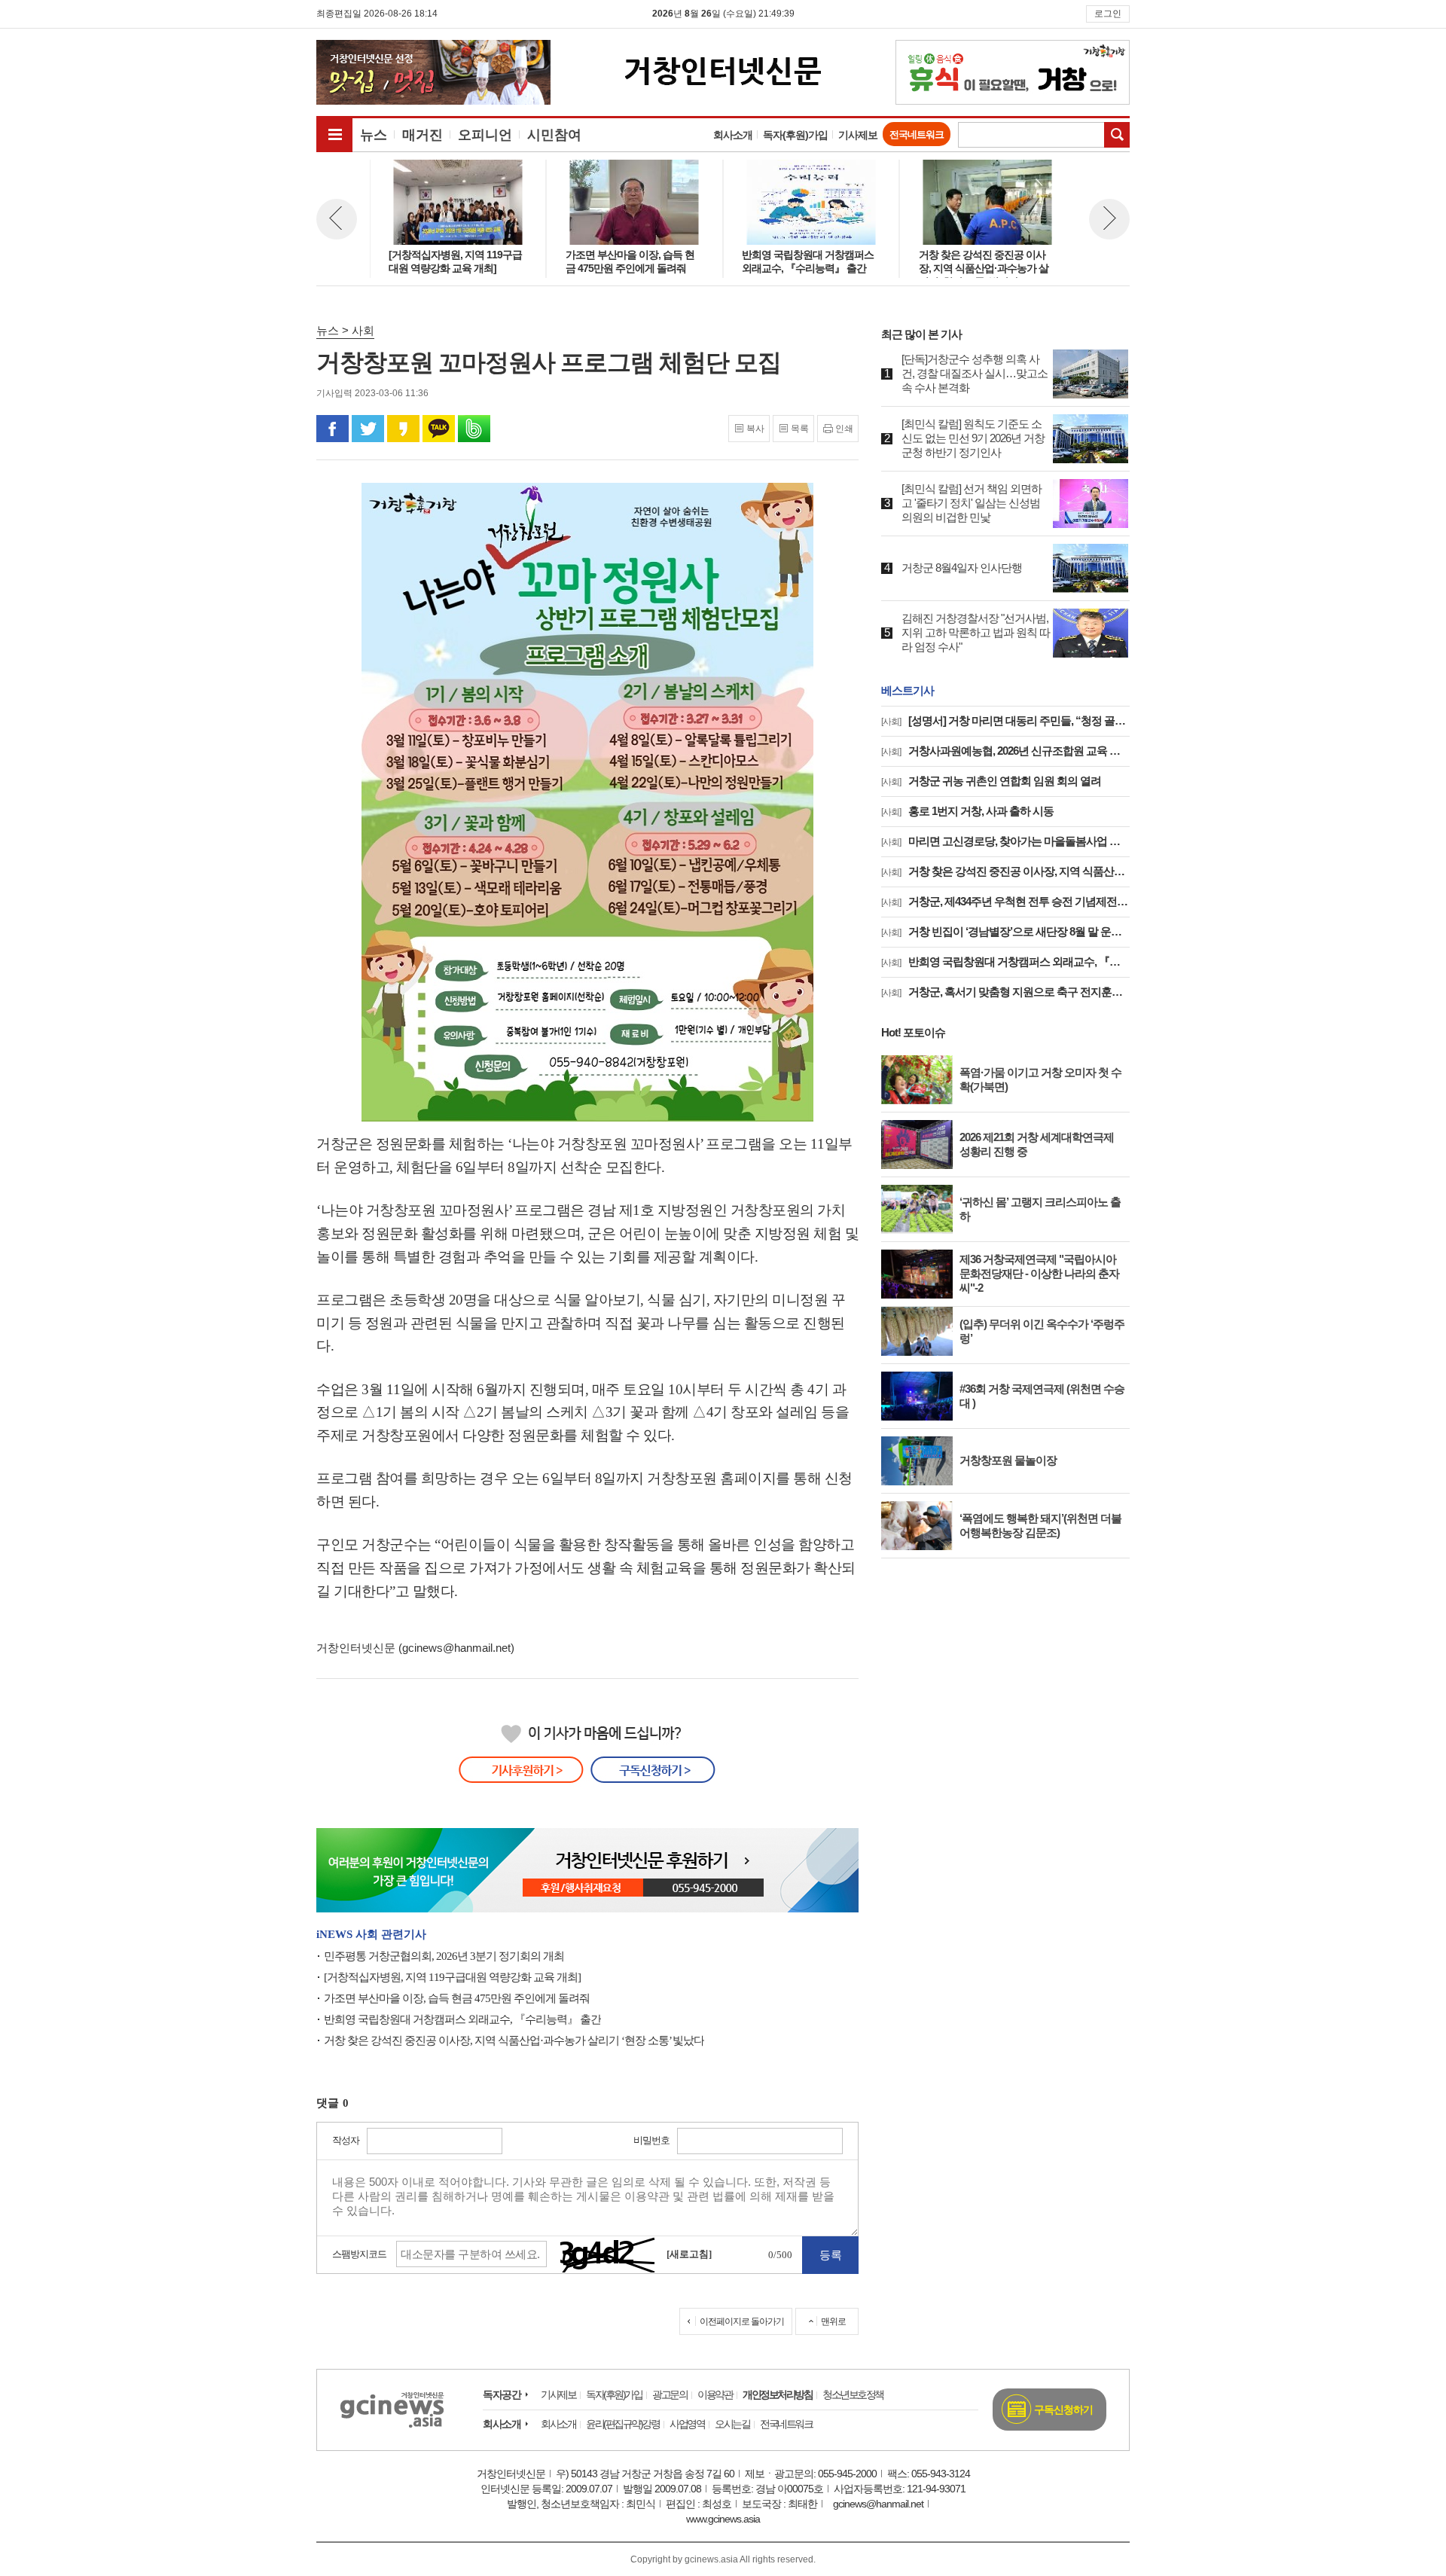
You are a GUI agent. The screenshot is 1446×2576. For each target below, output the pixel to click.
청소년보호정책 (853, 2394)
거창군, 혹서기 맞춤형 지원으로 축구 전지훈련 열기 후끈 (1005, 992)
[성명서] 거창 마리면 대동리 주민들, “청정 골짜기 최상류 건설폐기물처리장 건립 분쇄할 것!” (1005, 720)
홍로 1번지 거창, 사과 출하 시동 (967, 811)
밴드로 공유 (474, 429)
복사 (755, 429)
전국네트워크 (917, 134)
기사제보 (858, 135)
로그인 (1108, 14)
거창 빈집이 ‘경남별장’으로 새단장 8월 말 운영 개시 (1005, 931)
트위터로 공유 (368, 429)
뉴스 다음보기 (1109, 219)
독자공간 (502, 2394)
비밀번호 (651, 2140)
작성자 (346, 2140)
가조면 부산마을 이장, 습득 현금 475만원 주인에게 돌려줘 (457, 1998)
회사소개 (733, 135)
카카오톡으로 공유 (439, 429)
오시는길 (732, 2424)
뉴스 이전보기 (337, 219)
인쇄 (844, 429)
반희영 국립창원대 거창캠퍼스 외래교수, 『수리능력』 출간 (462, 2019)
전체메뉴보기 (334, 134)
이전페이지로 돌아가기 (742, 2321)
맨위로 (833, 2321)
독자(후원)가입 (795, 135)
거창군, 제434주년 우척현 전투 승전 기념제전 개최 (1005, 901)
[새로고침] (689, 2254)
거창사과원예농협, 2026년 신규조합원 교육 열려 (1005, 751)
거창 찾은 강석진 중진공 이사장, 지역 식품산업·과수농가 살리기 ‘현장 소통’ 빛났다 (514, 2040)
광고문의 (670, 2394)
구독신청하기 (1063, 2410)
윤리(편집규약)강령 (622, 2424)
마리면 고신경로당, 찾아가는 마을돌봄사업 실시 (1005, 841)
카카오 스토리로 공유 (403, 429)
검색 (1117, 135)
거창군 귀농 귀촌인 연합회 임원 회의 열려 (991, 781)
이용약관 (715, 2394)
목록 (800, 429)
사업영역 (687, 2424)
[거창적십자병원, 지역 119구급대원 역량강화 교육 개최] (452, 1977)
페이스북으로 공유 (333, 429)
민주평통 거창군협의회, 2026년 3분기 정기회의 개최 (444, 1956)
